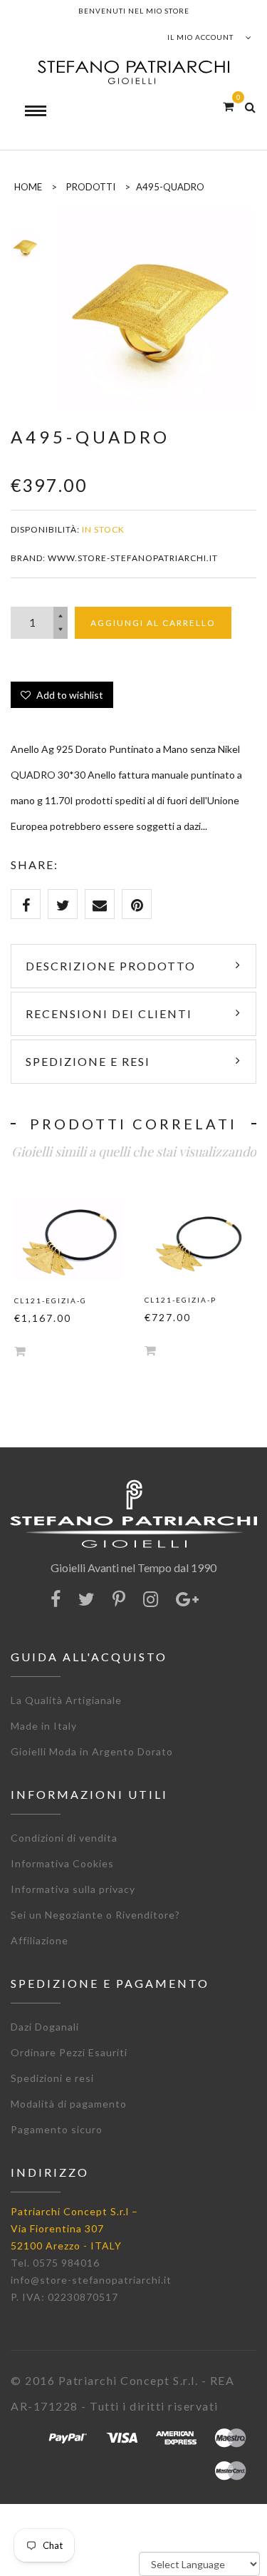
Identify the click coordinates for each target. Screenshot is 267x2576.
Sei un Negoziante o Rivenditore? (95, 1915)
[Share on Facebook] (26, 904)
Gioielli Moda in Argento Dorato (92, 1751)
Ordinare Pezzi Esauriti (69, 2052)
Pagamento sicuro (57, 2129)
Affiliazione (40, 1940)
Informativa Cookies (62, 1863)
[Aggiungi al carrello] (20, 1351)
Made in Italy (44, 1726)
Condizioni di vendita (64, 1838)
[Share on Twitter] (63, 904)
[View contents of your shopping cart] (228, 106)
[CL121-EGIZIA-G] (69, 1240)
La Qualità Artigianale (66, 1700)
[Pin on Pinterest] (137, 904)
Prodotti (91, 187)
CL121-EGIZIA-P (180, 1300)
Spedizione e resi (88, 1061)
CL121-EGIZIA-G (51, 1300)
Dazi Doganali (45, 2027)
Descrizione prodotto (111, 966)
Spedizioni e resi (52, 2078)
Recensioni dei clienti (109, 1014)
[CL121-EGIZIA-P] (199, 1240)
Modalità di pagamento (69, 2104)
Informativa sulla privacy (73, 1889)
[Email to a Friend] (100, 904)
